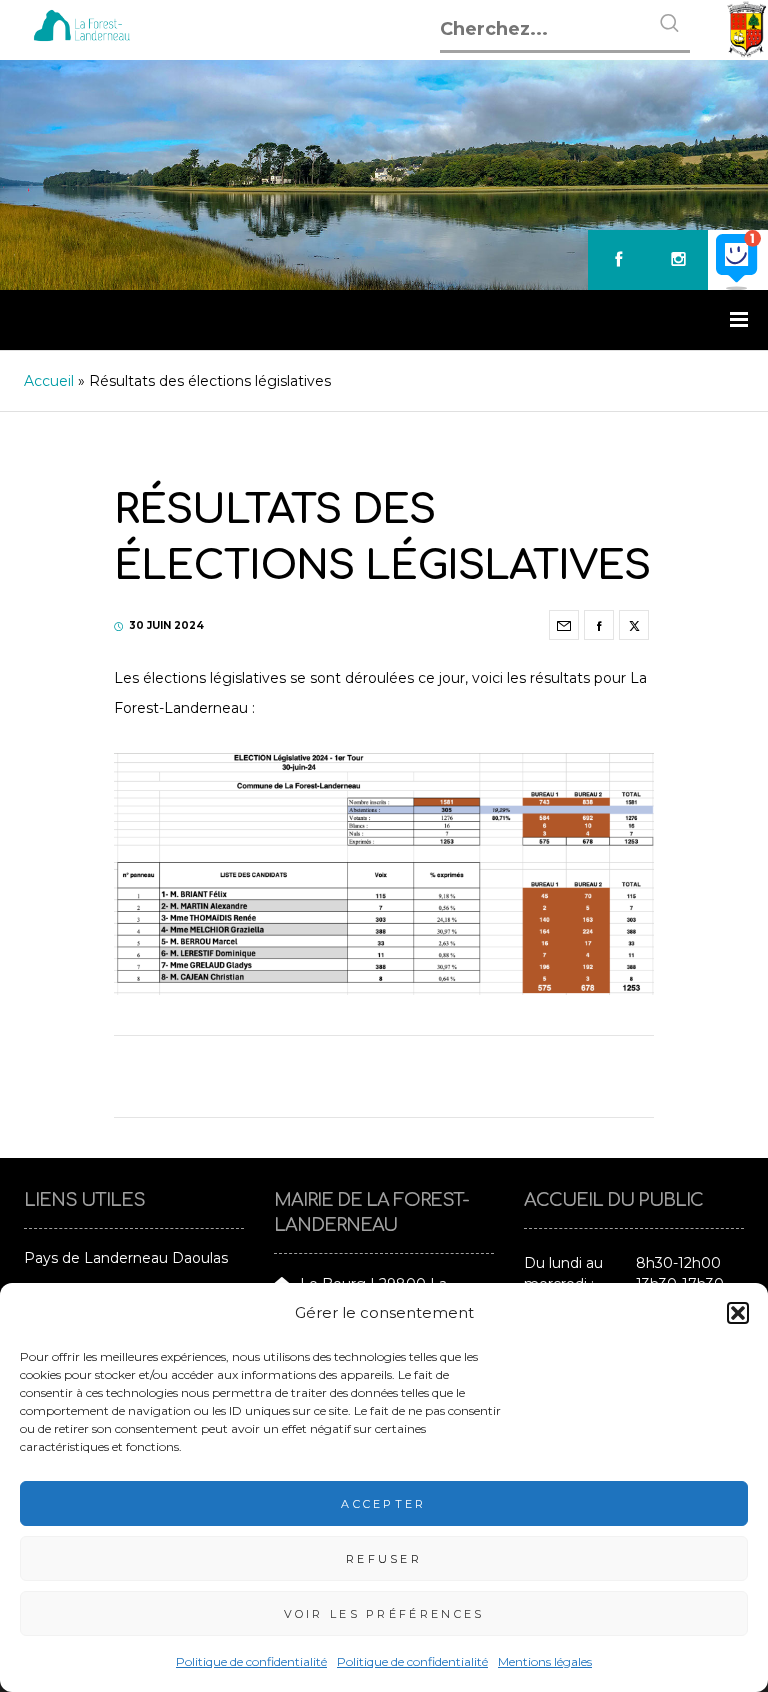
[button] (738, 1313)
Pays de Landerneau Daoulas (126, 1258)
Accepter (383, 1504)
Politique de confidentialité (251, 1661)
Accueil (49, 381)
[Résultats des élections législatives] (564, 625)
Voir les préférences (384, 1614)
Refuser (384, 1559)
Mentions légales (545, 1661)
